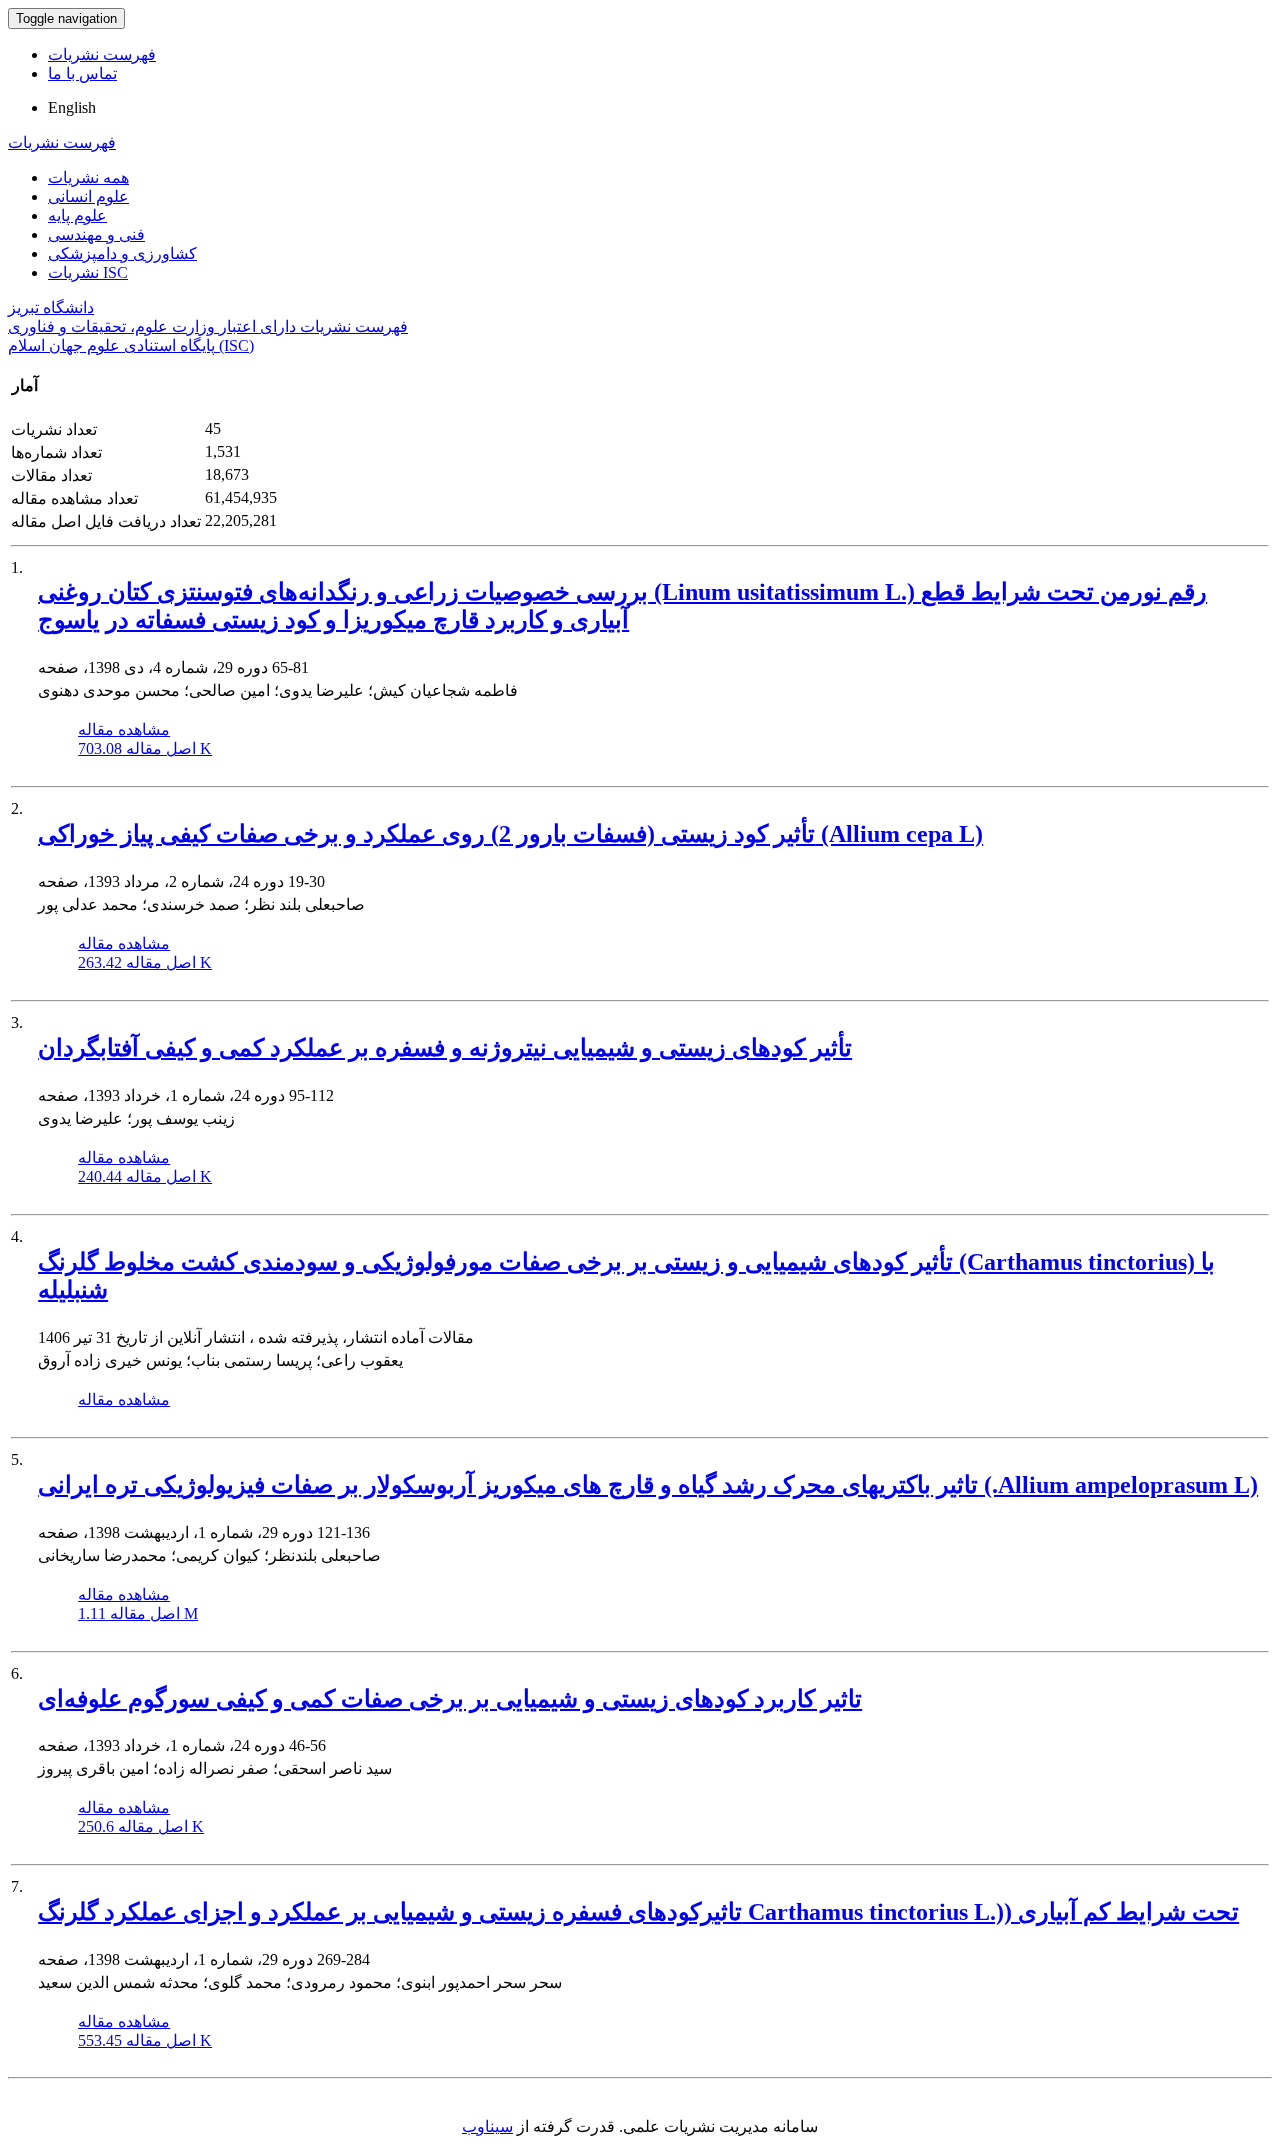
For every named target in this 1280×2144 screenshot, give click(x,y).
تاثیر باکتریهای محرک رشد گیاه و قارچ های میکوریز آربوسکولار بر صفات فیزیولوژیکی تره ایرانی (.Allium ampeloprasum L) (648, 1485)
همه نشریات (88, 177)
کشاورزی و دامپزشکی (122, 253)
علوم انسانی (88, 196)
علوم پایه (77, 215)
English (72, 107)
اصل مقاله (145, 748)
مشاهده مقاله (124, 729)
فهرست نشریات (102, 54)
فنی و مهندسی (96, 234)
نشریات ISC (88, 272)
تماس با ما (82, 73)
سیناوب (487, 2126)
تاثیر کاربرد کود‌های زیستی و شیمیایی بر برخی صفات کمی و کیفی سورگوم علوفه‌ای (450, 1699)
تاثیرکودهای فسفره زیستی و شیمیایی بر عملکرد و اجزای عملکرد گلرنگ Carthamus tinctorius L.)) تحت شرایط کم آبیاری (638, 1912)
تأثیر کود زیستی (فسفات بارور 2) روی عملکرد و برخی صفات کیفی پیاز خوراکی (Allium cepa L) (510, 834)
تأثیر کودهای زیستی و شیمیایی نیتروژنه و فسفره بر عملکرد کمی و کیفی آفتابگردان (445, 1048)
